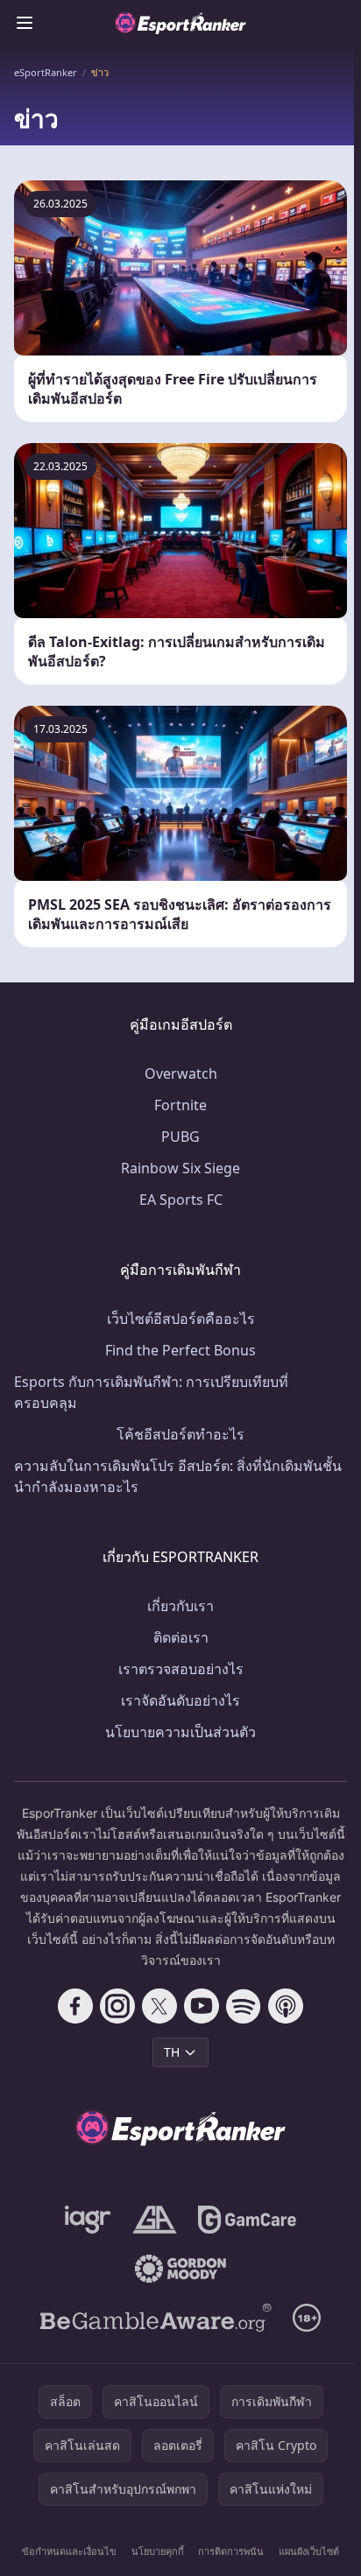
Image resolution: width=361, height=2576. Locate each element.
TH (172, 2052)
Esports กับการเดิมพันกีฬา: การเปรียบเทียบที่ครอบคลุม (151, 1392)
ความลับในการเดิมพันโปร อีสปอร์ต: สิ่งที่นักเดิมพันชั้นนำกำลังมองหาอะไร (178, 1476)
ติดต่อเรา (181, 1637)
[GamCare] (247, 2220)
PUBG (180, 1137)
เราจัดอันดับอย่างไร (180, 1700)
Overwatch (181, 1073)
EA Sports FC (181, 1200)
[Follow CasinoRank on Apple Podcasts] (286, 2006)
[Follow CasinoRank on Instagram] (117, 2006)
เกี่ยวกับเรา (180, 1606)
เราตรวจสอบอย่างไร (181, 1669)
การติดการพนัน (231, 2551)
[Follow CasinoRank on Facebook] (75, 2006)
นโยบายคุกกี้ (158, 2551)
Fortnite (180, 1105)
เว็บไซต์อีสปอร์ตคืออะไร (181, 1319)
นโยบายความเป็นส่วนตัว (180, 1732)
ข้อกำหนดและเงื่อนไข (69, 2551)
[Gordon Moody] (180, 2269)
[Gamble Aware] (156, 2318)
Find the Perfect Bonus (180, 1350)
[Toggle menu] (25, 23)
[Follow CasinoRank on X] (159, 2006)
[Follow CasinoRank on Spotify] (244, 2006)
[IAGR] (88, 2220)
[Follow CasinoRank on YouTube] (202, 2006)
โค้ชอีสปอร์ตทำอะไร (180, 1434)
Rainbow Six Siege (180, 1168)
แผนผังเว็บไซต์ (309, 2551)
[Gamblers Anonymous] (155, 2220)
